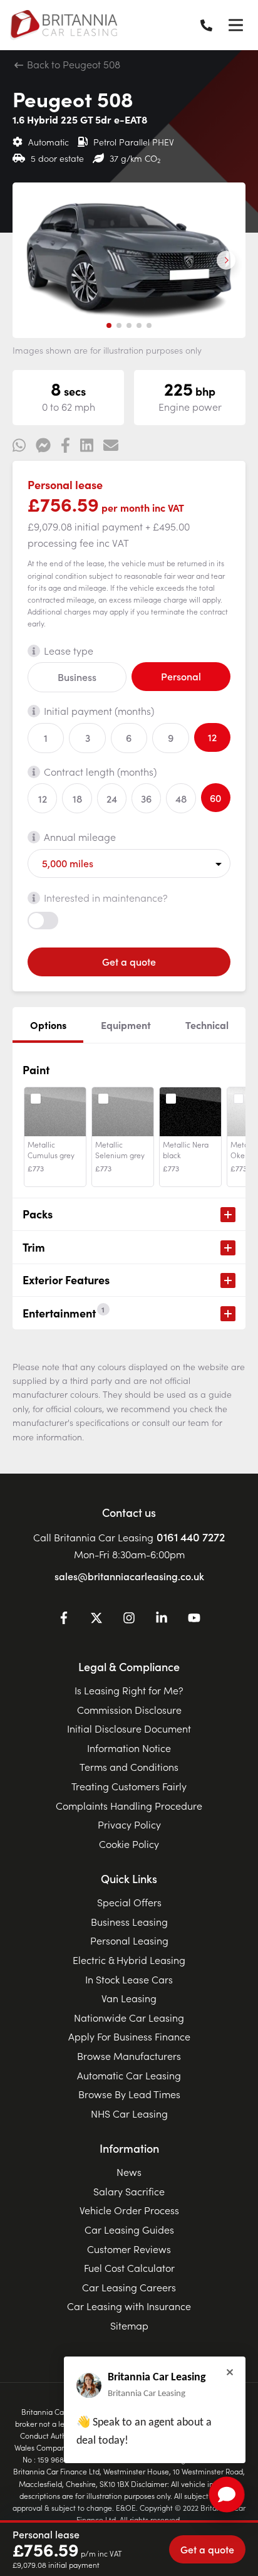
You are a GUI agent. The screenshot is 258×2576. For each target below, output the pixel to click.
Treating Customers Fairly (129, 1786)
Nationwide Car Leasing (129, 2017)
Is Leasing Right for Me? (129, 1690)
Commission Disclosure (129, 1709)
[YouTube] (194, 1620)
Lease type (69, 650)
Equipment (126, 1025)
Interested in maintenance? (106, 897)
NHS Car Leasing (129, 2113)
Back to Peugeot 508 (72, 64)
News (129, 2172)
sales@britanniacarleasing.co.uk (129, 1576)
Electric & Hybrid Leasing (129, 1960)
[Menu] (235, 25)
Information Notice (129, 1748)
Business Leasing (129, 1921)
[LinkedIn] (162, 1620)
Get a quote (129, 961)
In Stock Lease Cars (129, 1979)
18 (77, 798)
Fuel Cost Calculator (129, 2267)
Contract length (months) (100, 771)
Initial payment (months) (99, 710)
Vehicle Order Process (129, 2210)
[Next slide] (226, 260)
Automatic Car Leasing (129, 2075)
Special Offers (129, 1902)
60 (215, 798)
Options (48, 1025)
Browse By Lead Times (129, 2094)
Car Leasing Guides (129, 2229)
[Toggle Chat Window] (227, 2494)
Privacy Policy (129, 1824)
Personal (181, 676)
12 (212, 737)
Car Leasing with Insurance (129, 2306)
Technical (207, 1025)
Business (77, 677)
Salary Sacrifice (129, 2191)
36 (146, 798)
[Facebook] (64, 1620)
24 (112, 798)
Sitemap (129, 2325)
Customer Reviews (129, 2249)
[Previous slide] (32, 260)
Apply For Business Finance (129, 2036)
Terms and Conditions (129, 1766)
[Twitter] (96, 1620)
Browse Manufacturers (129, 2056)
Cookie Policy (129, 1844)
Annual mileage (80, 837)
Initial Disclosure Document (129, 1728)
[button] (109, 325)
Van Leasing (129, 1998)
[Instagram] (129, 1620)
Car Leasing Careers (129, 2287)
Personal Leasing (129, 1940)
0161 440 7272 (191, 1537)
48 (181, 798)
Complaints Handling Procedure (129, 1805)
